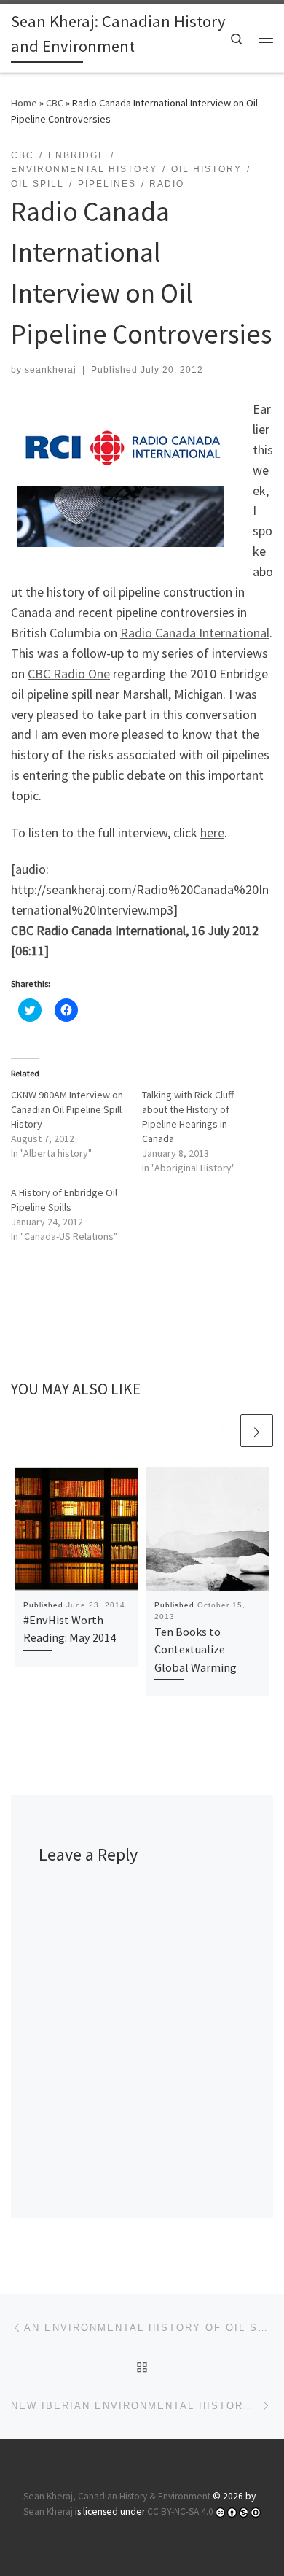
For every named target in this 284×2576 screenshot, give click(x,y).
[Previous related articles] (222, 1431)
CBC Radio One (69, 674)
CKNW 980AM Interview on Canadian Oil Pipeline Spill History (67, 1109)
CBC (55, 103)
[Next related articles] (257, 1431)
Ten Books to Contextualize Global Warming (196, 1649)
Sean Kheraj (48, 2511)
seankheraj (51, 370)
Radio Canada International (195, 633)
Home (24, 103)
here (212, 833)
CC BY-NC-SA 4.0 (180, 2511)
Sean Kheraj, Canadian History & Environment (117, 2496)
